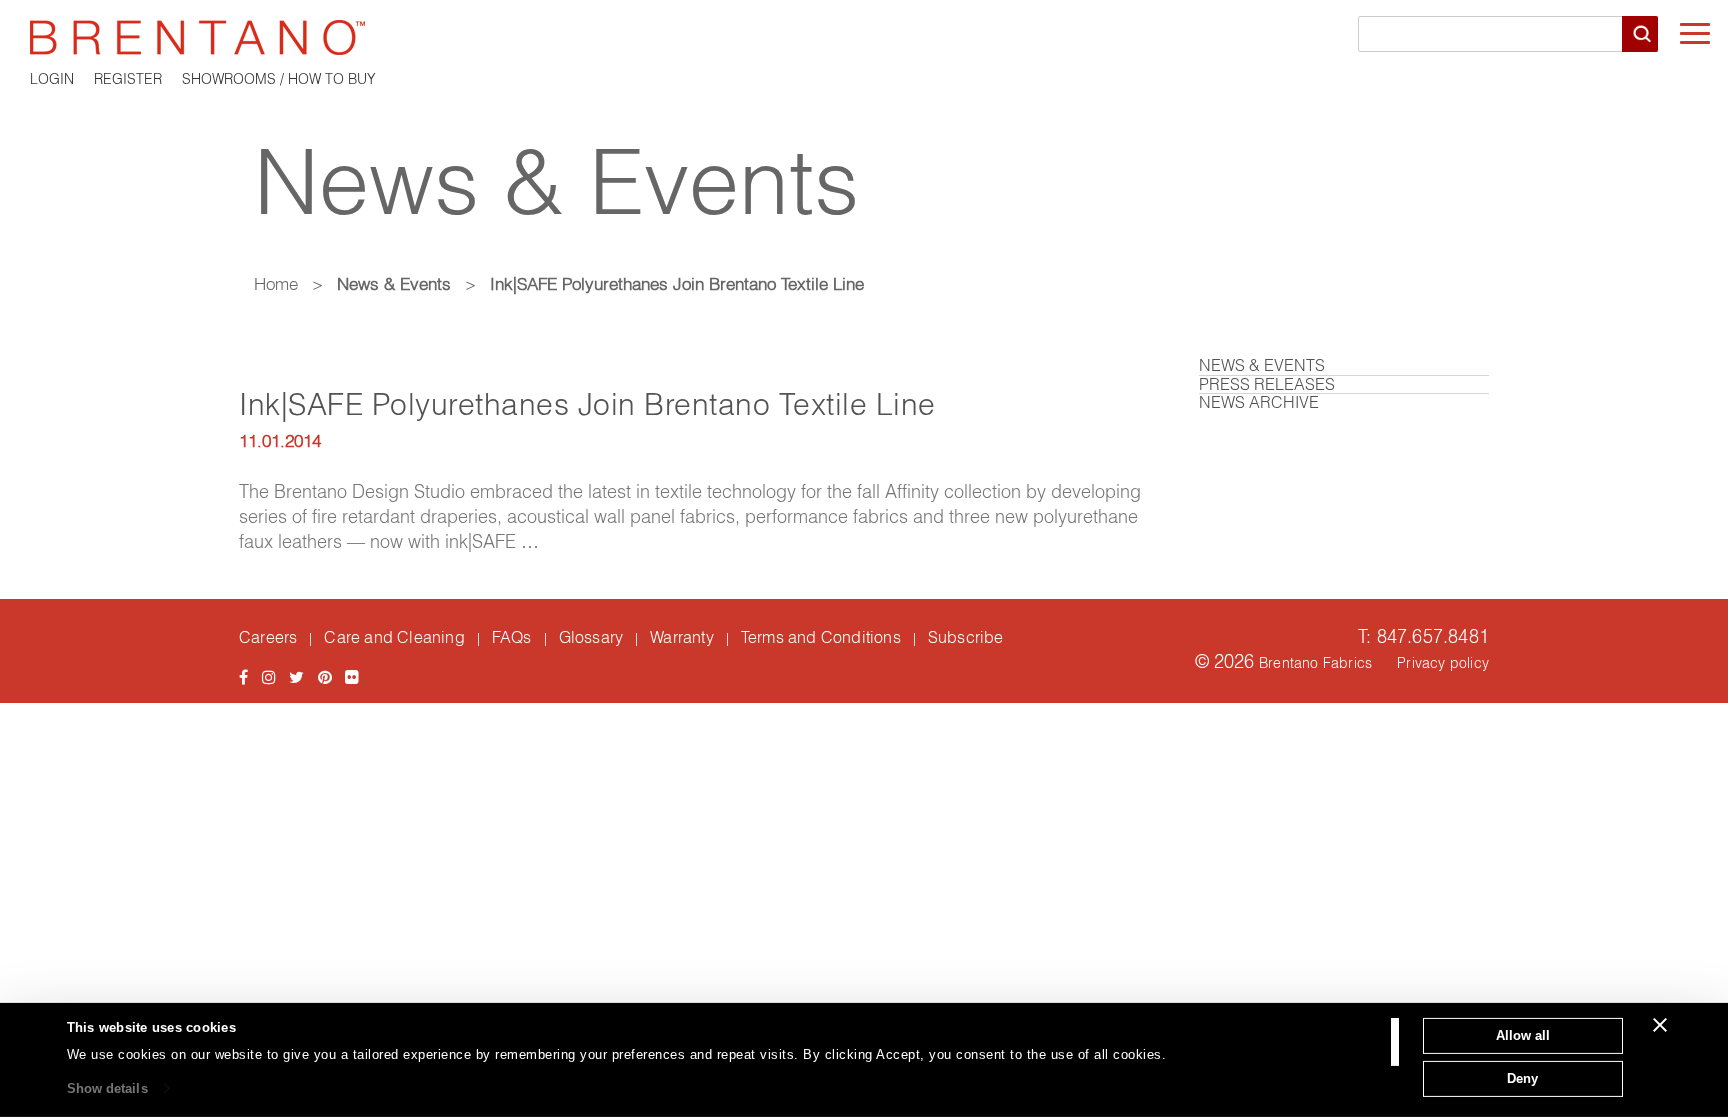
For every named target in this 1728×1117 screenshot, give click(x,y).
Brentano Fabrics (1315, 663)
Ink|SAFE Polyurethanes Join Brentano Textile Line (587, 404)
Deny (1522, 1077)
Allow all (1523, 1035)
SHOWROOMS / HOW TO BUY (279, 79)
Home (276, 283)
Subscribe (966, 637)
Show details (107, 1088)
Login (52, 79)
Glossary (591, 637)
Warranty (682, 637)
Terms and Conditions (821, 637)
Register (128, 79)
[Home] (864, 37)
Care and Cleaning (394, 637)
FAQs (512, 637)
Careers (268, 637)
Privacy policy (1443, 663)
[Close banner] (1660, 1025)
